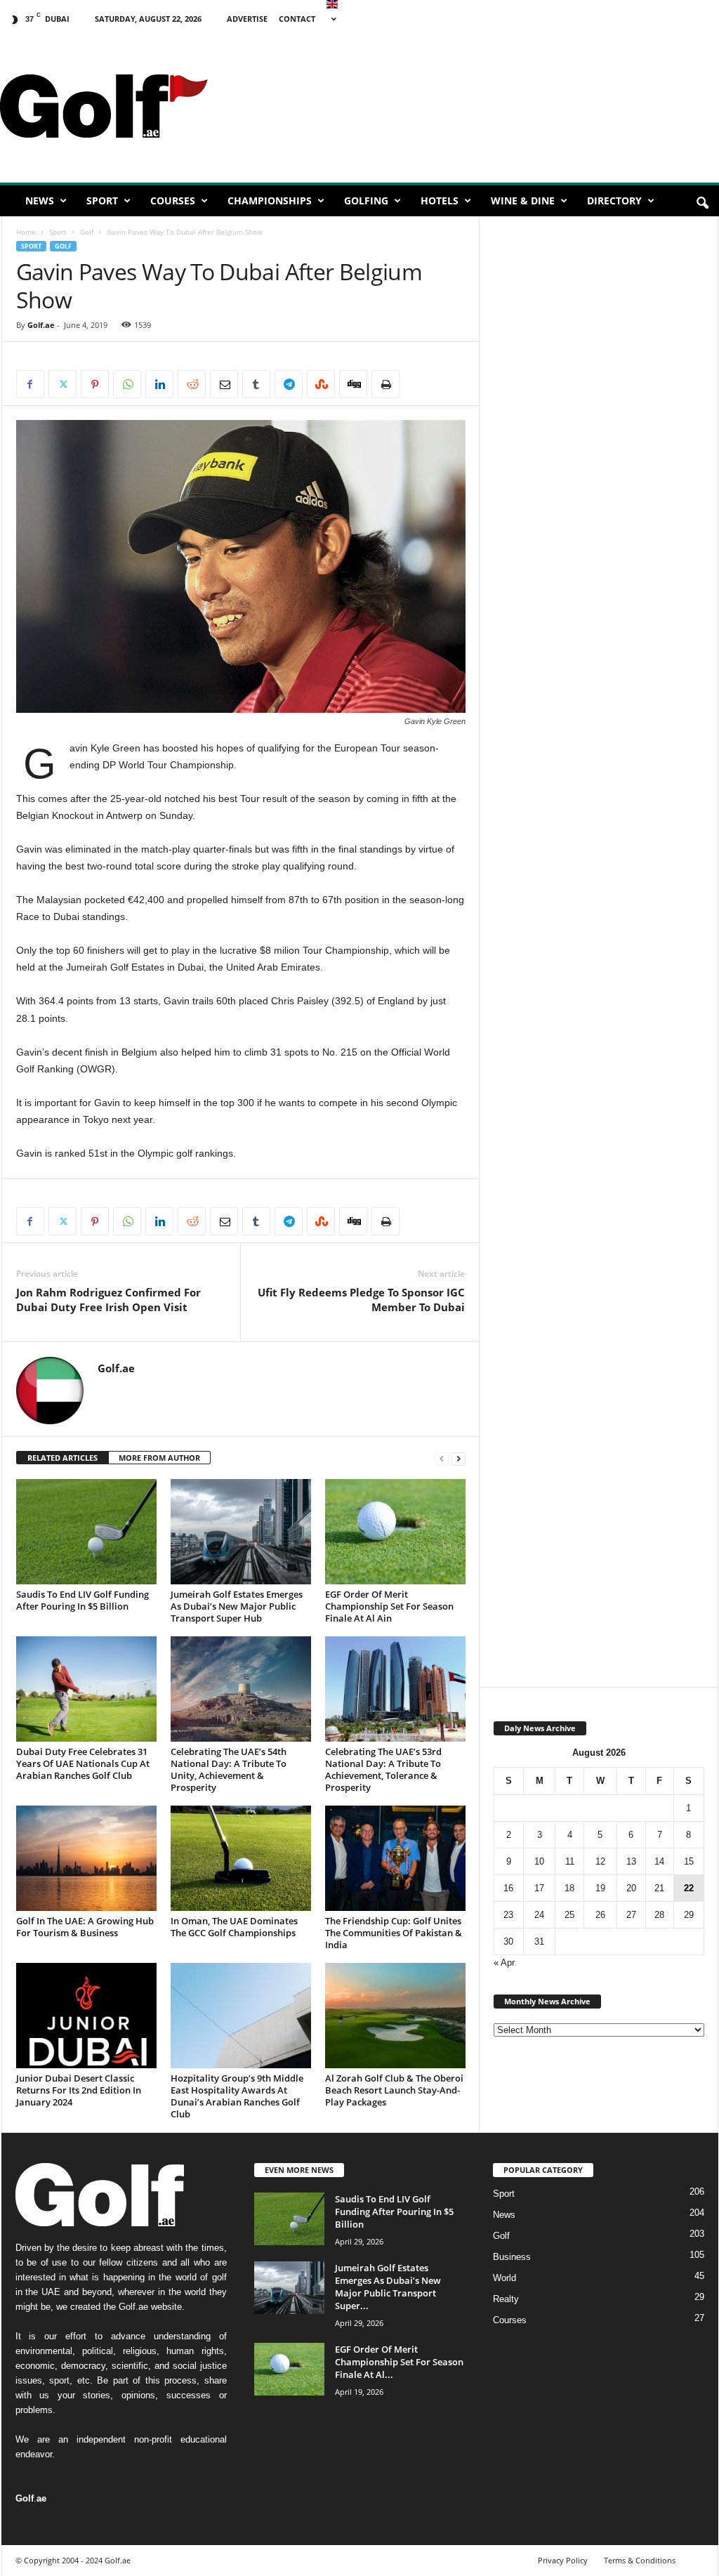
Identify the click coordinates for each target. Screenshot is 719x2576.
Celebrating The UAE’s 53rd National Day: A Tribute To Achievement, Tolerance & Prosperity (383, 1769)
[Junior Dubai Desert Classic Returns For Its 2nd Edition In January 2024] (86, 2016)
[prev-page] (442, 1458)
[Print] (385, 384)
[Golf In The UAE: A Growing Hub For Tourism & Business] (86, 1858)
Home (26, 232)
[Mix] (321, 384)
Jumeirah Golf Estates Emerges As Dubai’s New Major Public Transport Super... (388, 2287)
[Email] (224, 384)
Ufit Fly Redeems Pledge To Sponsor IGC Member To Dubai (361, 1300)
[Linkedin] (159, 384)
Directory (614, 201)
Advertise (247, 19)
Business (512, 2257)
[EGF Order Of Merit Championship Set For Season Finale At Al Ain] (395, 1532)
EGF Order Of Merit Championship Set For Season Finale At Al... (399, 2362)
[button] (702, 204)
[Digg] (353, 384)
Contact (297, 19)
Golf (87, 232)
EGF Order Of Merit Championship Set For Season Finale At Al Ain (389, 1606)
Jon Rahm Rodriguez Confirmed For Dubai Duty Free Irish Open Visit (108, 1300)
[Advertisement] (598, 615)
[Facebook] (30, 384)
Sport (102, 201)
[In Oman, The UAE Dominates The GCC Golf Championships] (241, 1858)
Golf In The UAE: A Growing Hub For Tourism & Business (85, 1927)
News (40, 201)
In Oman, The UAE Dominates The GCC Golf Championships (234, 1927)
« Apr (504, 1963)
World (504, 2278)
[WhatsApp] (127, 384)
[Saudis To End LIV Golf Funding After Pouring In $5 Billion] (86, 1532)
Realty (506, 2299)
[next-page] (459, 1458)
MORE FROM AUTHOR (159, 1458)
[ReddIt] (192, 384)
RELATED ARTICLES (62, 1458)
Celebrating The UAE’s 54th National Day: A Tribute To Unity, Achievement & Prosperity (229, 1769)
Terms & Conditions (640, 2560)
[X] (62, 384)
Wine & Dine (523, 201)
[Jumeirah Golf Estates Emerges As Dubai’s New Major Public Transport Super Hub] (241, 1532)
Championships (270, 201)
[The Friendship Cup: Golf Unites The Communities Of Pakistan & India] (395, 1858)
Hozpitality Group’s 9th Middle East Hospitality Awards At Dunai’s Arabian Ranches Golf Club (237, 2096)
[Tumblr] (256, 384)
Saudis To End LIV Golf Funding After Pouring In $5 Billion (83, 1600)
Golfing (366, 201)
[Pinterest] (95, 384)
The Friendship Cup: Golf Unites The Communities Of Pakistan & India (394, 1933)
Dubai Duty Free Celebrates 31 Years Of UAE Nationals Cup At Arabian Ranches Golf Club (83, 1763)
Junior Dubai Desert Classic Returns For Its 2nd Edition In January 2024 (79, 2090)
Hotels (440, 201)
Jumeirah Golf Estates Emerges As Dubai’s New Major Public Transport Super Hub (237, 1606)
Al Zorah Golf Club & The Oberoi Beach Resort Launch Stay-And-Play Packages (394, 2090)
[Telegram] (289, 384)
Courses (173, 201)
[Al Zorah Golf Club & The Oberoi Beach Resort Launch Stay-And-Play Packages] (395, 2016)
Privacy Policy (563, 2560)
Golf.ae (41, 325)
